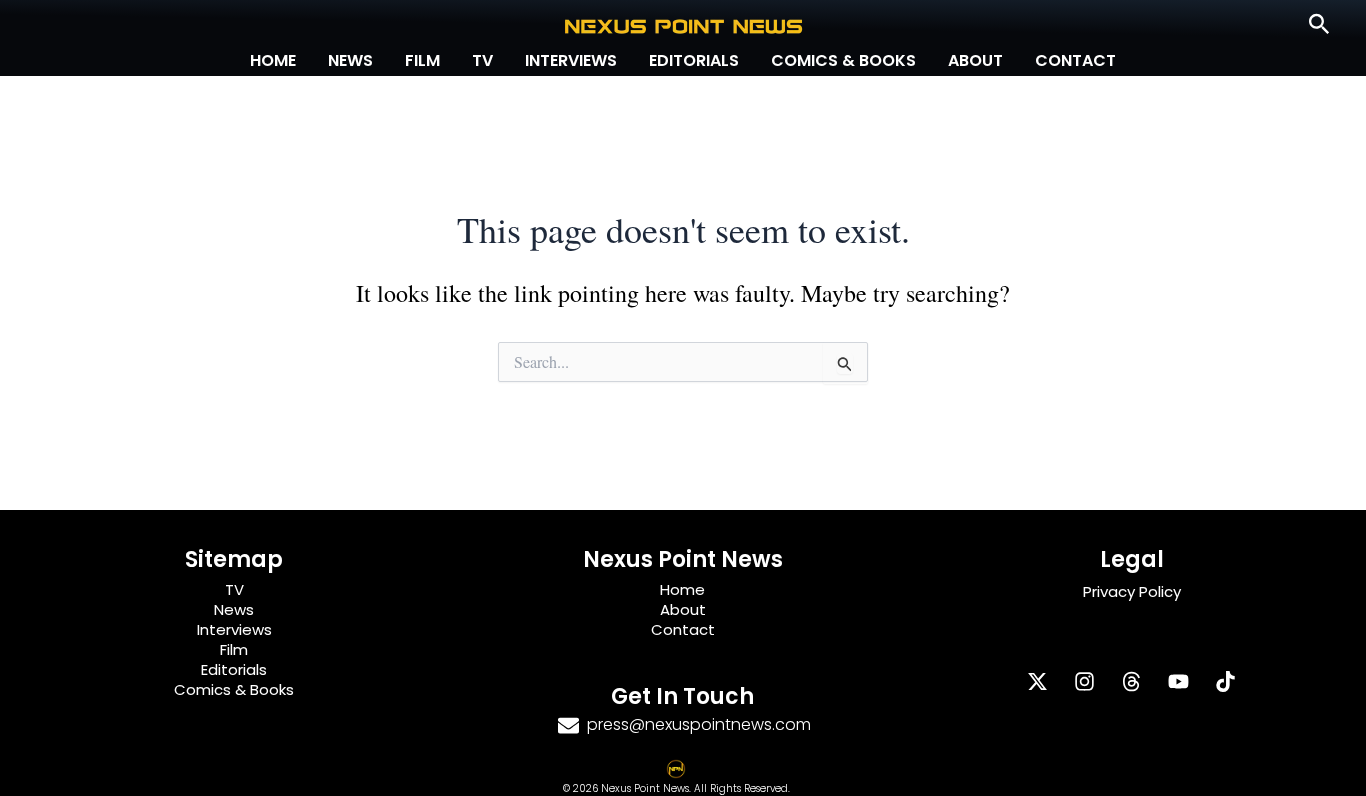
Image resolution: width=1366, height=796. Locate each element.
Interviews (571, 60)
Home (273, 60)
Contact (1075, 60)
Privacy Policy (1132, 591)
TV (482, 60)
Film (422, 60)
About (975, 60)
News (350, 60)
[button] (1319, 25)
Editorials (694, 60)
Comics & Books (843, 60)
